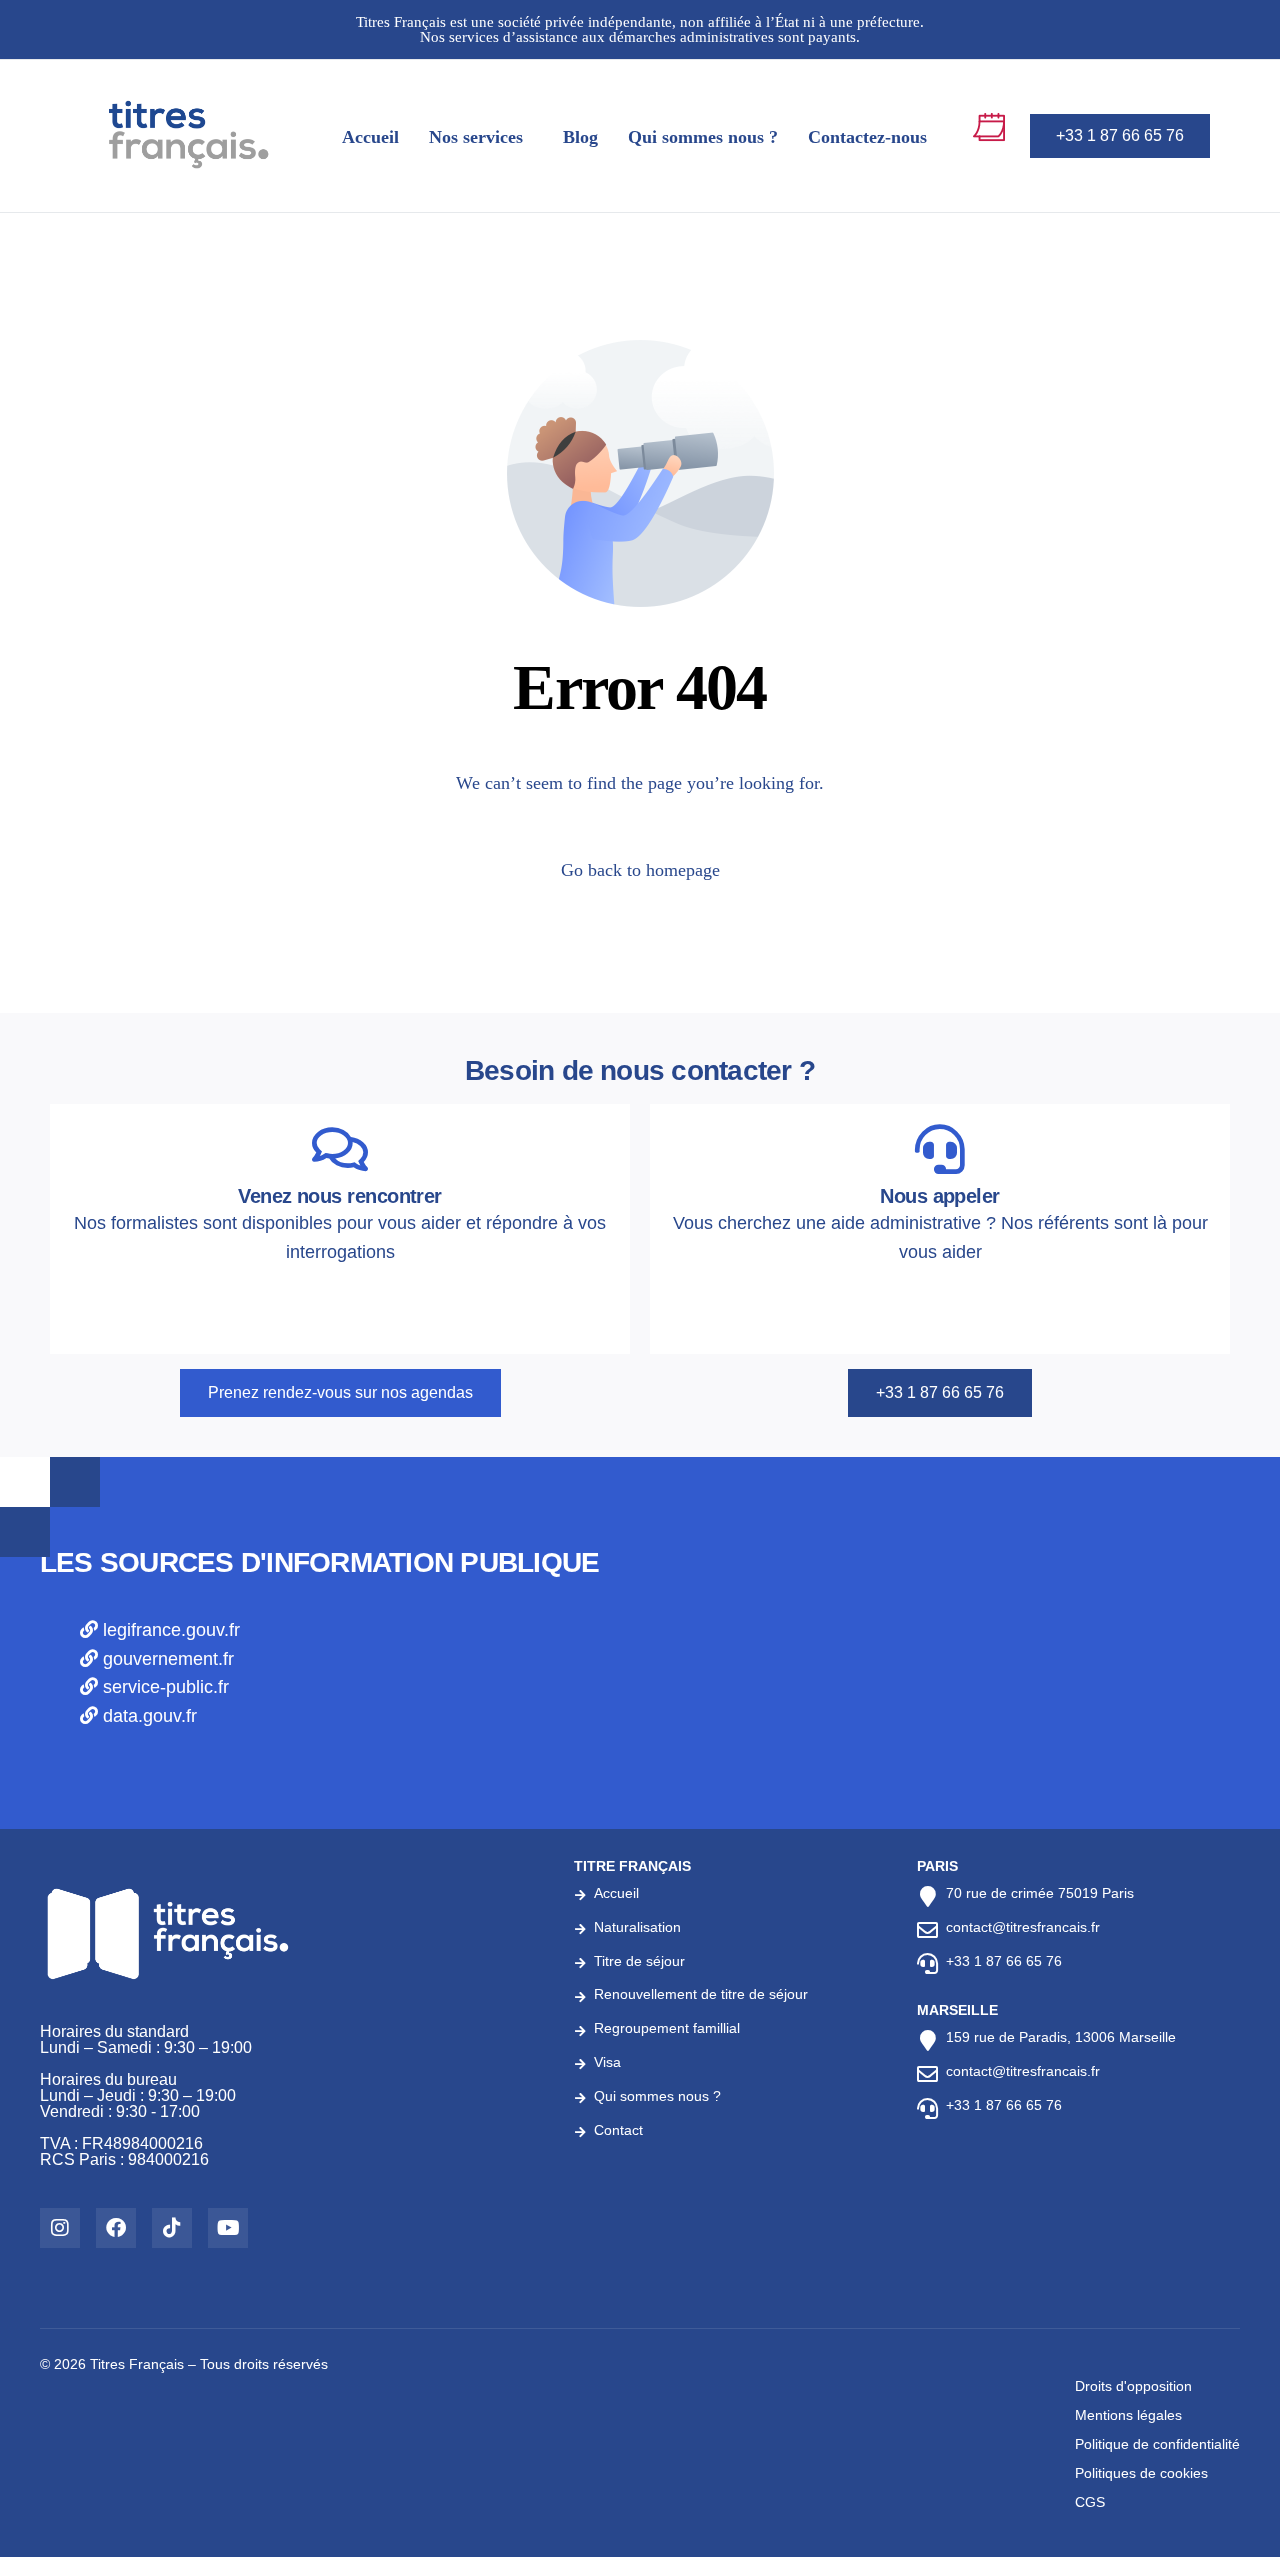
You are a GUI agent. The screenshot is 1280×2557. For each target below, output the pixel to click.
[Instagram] (60, 2228)
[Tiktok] (172, 2228)
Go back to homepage (640, 870)
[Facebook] (116, 2228)
